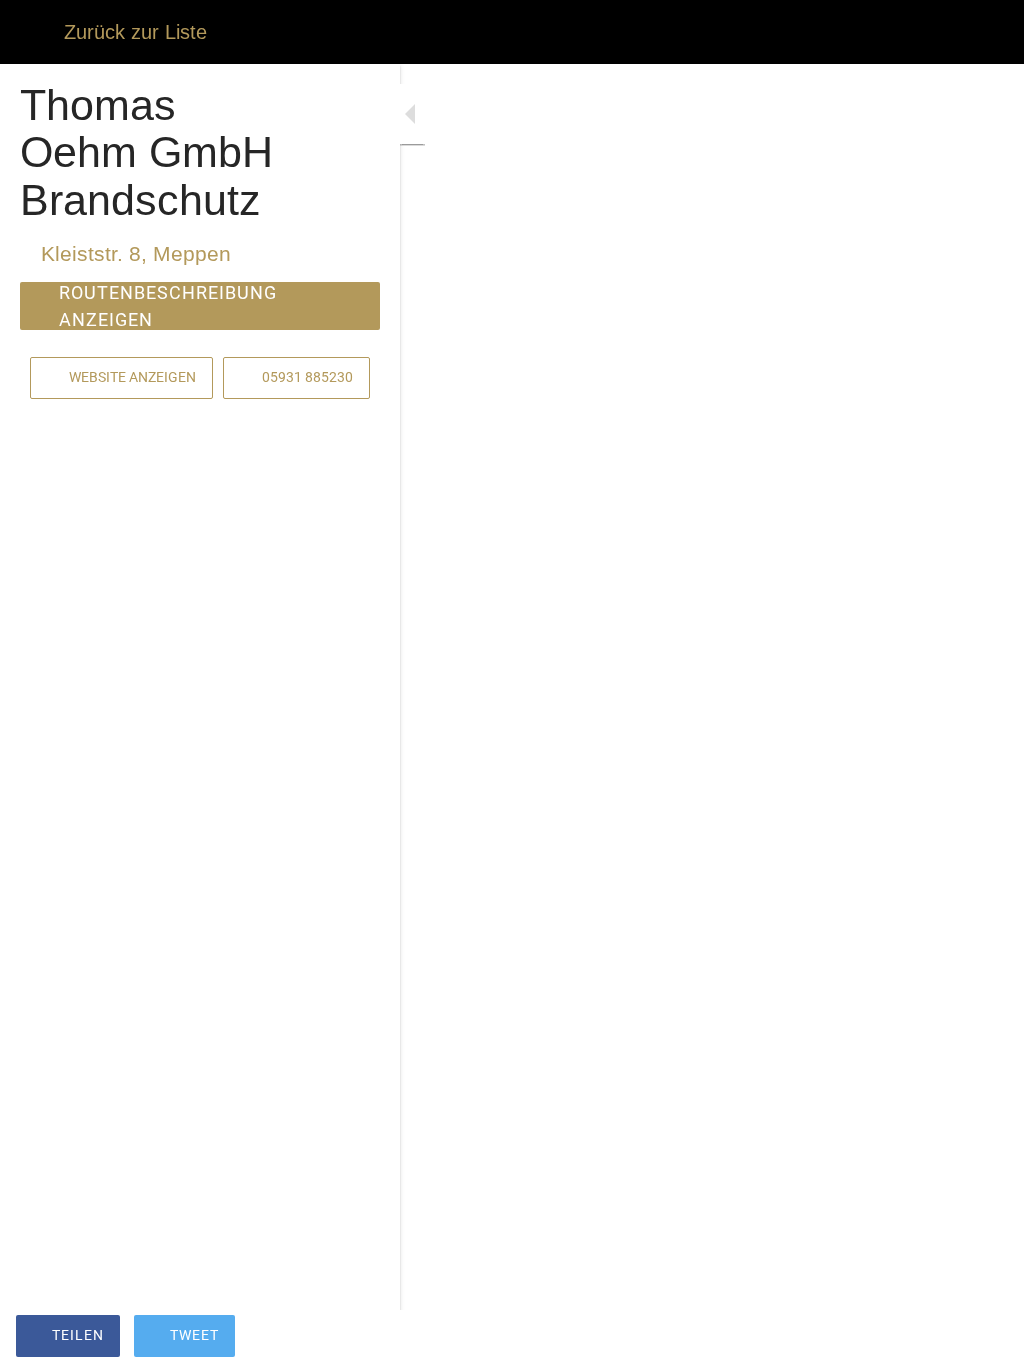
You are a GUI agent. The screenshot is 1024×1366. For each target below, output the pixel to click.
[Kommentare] (984, 1338)
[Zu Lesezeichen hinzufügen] (936, 1338)
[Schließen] (32, 32)
